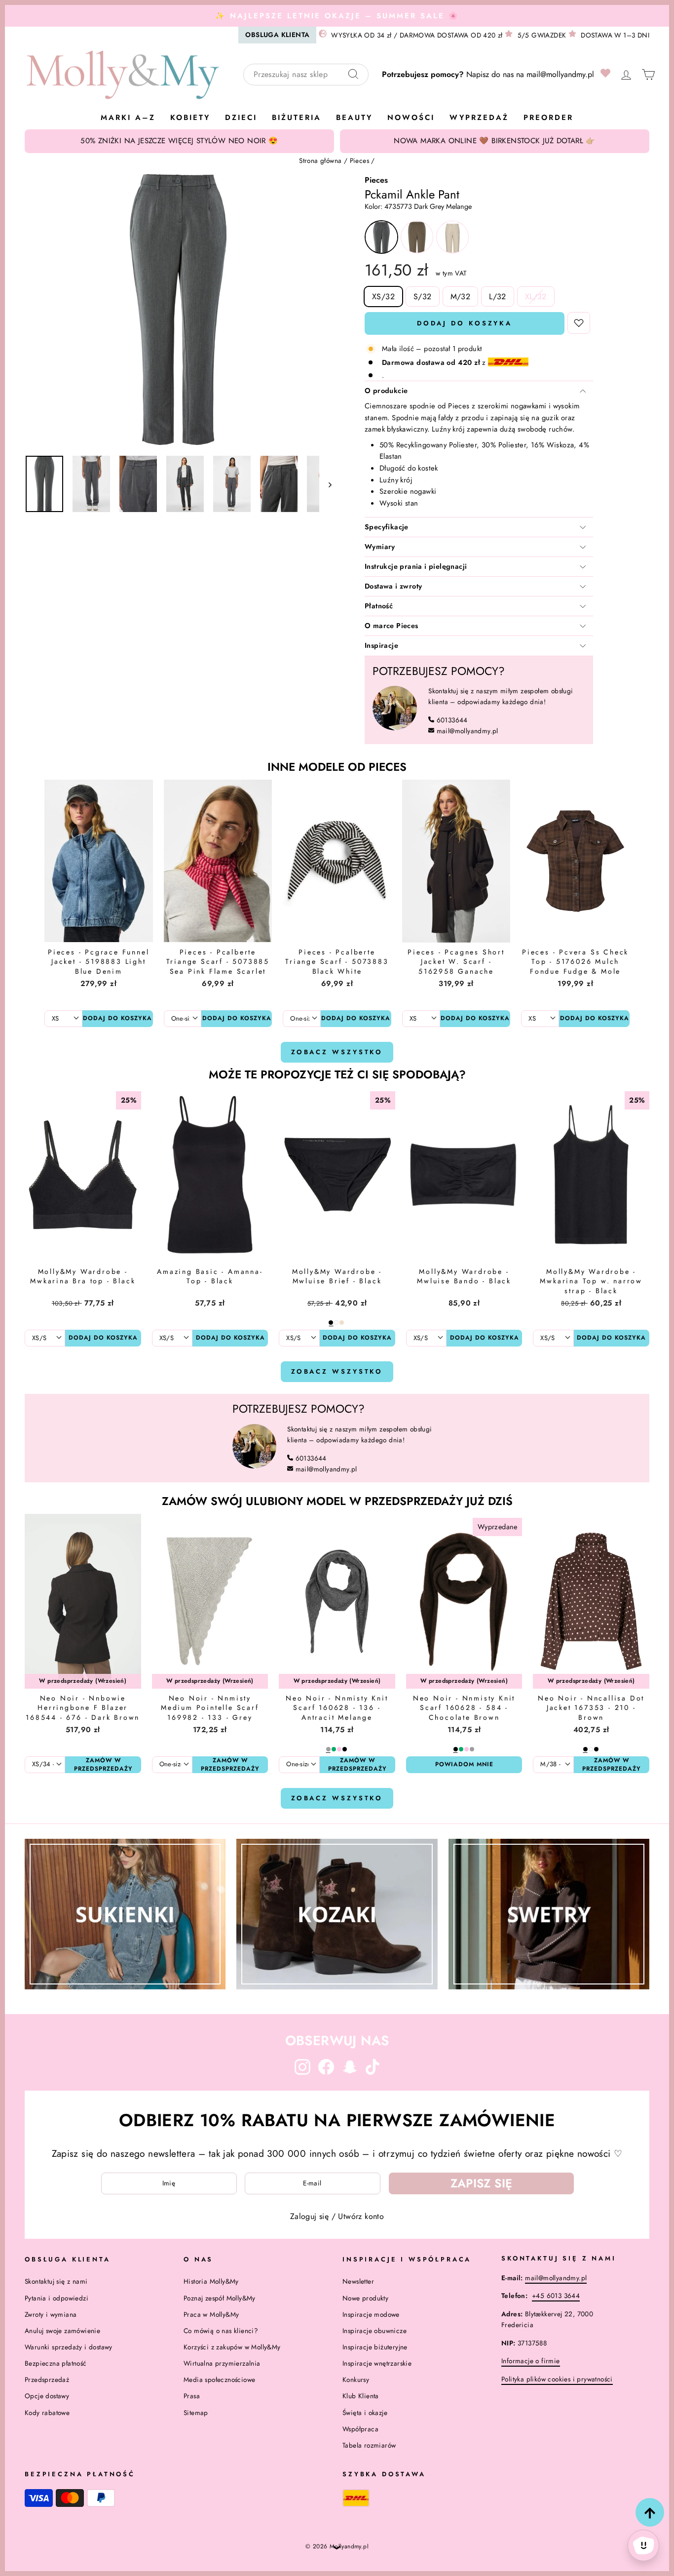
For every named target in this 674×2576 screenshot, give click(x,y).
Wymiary (380, 547)
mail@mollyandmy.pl (560, 74)
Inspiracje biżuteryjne (375, 2347)
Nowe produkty (365, 2298)
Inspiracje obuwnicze (374, 2331)
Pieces (359, 160)
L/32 (498, 297)
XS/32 (383, 297)
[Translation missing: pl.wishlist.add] (579, 323)
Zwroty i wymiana (51, 2314)
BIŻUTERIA (297, 118)
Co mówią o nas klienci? (221, 2331)
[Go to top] (650, 2512)
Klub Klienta (361, 2396)
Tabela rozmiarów (369, 2445)
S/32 (423, 297)
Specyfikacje (387, 527)
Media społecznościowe (219, 2379)
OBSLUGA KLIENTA (277, 35)
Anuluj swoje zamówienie (62, 2331)
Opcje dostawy (47, 2396)
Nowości (411, 118)
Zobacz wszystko (337, 1052)
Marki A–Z (128, 118)
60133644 (452, 720)
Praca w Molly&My (211, 2314)
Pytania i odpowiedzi (56, 2298)
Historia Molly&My (211, 2281)
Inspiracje (381, 645)
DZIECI (241, 118)
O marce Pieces (392, 626)
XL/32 (536, 297)
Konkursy (356, 2379)
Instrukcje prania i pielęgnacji (416, 566)
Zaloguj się (309, 2216)
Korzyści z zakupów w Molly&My (232, 2347)
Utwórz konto (361, 2216)
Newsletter (358, 2281)
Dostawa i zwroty (393, 586)
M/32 (461, 297)
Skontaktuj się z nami (56, 2281)
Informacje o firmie (531, 2361)
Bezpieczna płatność (56, 2363)
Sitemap (196, 2413)
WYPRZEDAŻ (479, 118)
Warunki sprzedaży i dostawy (69, 2347)
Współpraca (360, 2429)
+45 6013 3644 (556, 2296)
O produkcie (386, 391)
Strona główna (320, 160)
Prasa (192, 2396)
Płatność (379, 606)
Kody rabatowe (47, 2413)
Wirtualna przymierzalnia (222, 2363)
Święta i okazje (365, 2413)
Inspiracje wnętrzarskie (377, 2363)
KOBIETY (190, 118)
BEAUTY (354, 118)
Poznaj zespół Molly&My (220, 2298)
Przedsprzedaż (47, 2379)
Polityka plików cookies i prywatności (557, 2379)
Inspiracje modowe (371, 2314)
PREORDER (548, 118)
